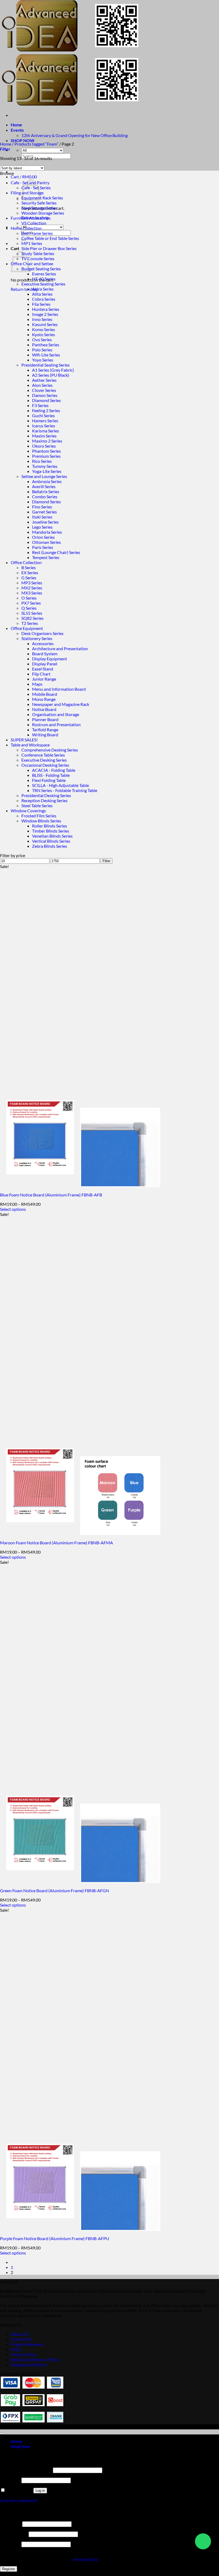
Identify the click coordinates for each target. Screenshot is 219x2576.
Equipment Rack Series (42, 198)
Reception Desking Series (44, 800)
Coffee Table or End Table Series (50, 238)
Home (16, 125)
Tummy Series (45, 466)
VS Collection (34, 223)
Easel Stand (43, 669)
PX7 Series (31, 603)
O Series (29, 598)
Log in (40, 2491)
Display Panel (45, 664)
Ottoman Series (46, 542)
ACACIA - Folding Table (54, 770)
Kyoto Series (44, 334)
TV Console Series (38, 258)
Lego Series (42, 527)
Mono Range (44, 699)
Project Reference (27, 2344)
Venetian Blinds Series (52, 836)
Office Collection (26, 562)
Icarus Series (44, 426)
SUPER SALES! (24, 740)
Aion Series (42, 385)
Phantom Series (46, 451)
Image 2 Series (45, 314)
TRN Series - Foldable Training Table (65, 790)
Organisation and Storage (56, 714)
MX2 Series (32, 588)
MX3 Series (32, 593)
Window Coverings (28, 811)
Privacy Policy (24, 2354)
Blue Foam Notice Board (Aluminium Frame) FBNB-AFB (51, 1195)
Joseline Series (45, 522)
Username (11, 2524)
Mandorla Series (47, 532)
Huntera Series (46, 309)
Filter (106, 861)
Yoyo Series (43, 360)
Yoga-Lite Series (47, 471)
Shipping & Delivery (29, 2364)
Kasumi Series (45, 324)
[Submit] (24, 163)
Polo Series (42, 350)
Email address (14, 2534)
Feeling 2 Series (46, 410)
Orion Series (43, 537)
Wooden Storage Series (43, 213)
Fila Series (41, 304)
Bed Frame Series (37, 233)
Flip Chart (41, 674)
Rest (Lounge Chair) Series (56, 552)
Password (10, 2480)
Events (17, 130)
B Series (29, 567)
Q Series (29, 608)
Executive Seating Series (43, 284)
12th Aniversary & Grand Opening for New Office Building (75, 135)
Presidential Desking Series (46, 795)
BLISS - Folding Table (51, 775)
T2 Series (30, 623)
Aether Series (44, 380)
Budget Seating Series (41, 269)
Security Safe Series (39, 203)
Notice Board (44, 709)
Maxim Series (44, 436)
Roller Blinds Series (50, 826)
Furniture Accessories (31, 218)
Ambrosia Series (47, 481)
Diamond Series (46, 400)
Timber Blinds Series (51, 831)
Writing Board (45, 735)
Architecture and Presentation (60, 648)
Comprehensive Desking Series (50, 750)
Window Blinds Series (41, 821)
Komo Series (44, 329)
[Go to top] (2, 2434)
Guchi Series (43, 415)
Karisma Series (46, 431)
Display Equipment (50, 659)
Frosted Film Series (39, 816)
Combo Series (45, 497)
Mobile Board (45, 694)
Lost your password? (19, 2500)
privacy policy (85, 2559)
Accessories (43, 643)
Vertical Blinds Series (51, 841)
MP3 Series (32, 583)
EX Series (30, 572)
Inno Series (42, 319)
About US (20, 2334)
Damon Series (45, 395)
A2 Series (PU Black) (51, 375)
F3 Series (40, 405)
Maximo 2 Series (47, 441)
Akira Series (43, 289)
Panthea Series (46, 345)
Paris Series (43, 547)
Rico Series (42, 461)
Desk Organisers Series (42, 633)
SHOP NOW (23, 140)
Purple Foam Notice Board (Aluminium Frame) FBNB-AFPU (55, 2238)
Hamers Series (45, 421)
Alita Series (42, 294)
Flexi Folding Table (49, 780)
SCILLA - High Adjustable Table (60, 785)
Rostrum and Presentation (56, 724)
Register (9, 2569)
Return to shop (24, 289)
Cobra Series (44, 299)
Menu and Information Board (59, 689)
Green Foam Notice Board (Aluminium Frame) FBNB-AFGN (54, 1890)
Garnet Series (44, 512)
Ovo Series (42, 339)
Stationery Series (37, 638)
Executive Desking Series (44, 760)
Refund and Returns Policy (35, 2359)
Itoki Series (42, 517)
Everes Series (44, 274)
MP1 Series (32, 243)
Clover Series (44, 390)
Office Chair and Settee (32, 264)
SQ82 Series (32, 618)
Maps (37, 684)
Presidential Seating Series (46, 365)
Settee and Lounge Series (44, 476)
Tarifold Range (45, 730)
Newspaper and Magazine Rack (61, 704)
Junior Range (44, 679)
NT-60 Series (44, 279)
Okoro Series (44, 446)
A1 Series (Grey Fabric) (53, 370)
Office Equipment (27, 628)
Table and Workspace (30, 745)
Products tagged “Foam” (36, 144)
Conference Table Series (43, 755)
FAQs (16, 2349)
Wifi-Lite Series (46, 355)
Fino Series (42, 507)
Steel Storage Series (39, 208)
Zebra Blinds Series (50, 846)
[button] (24, 177)
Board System (45, 654)
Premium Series (46, 456)
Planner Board (45, 719)
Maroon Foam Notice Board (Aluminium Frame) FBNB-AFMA (56, 1543)
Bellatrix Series (46, 491)
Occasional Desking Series (45, 765)
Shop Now (20, 2446)
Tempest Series (46, 557)
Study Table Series (38, 253)
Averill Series (44, 486)
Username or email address (26, 2470)
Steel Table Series (37, 805)
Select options (13, 1209)
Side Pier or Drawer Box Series (49, 248)
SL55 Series (32, 613)
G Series (29, 578)
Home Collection (26, 228)
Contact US (21, 2339)
